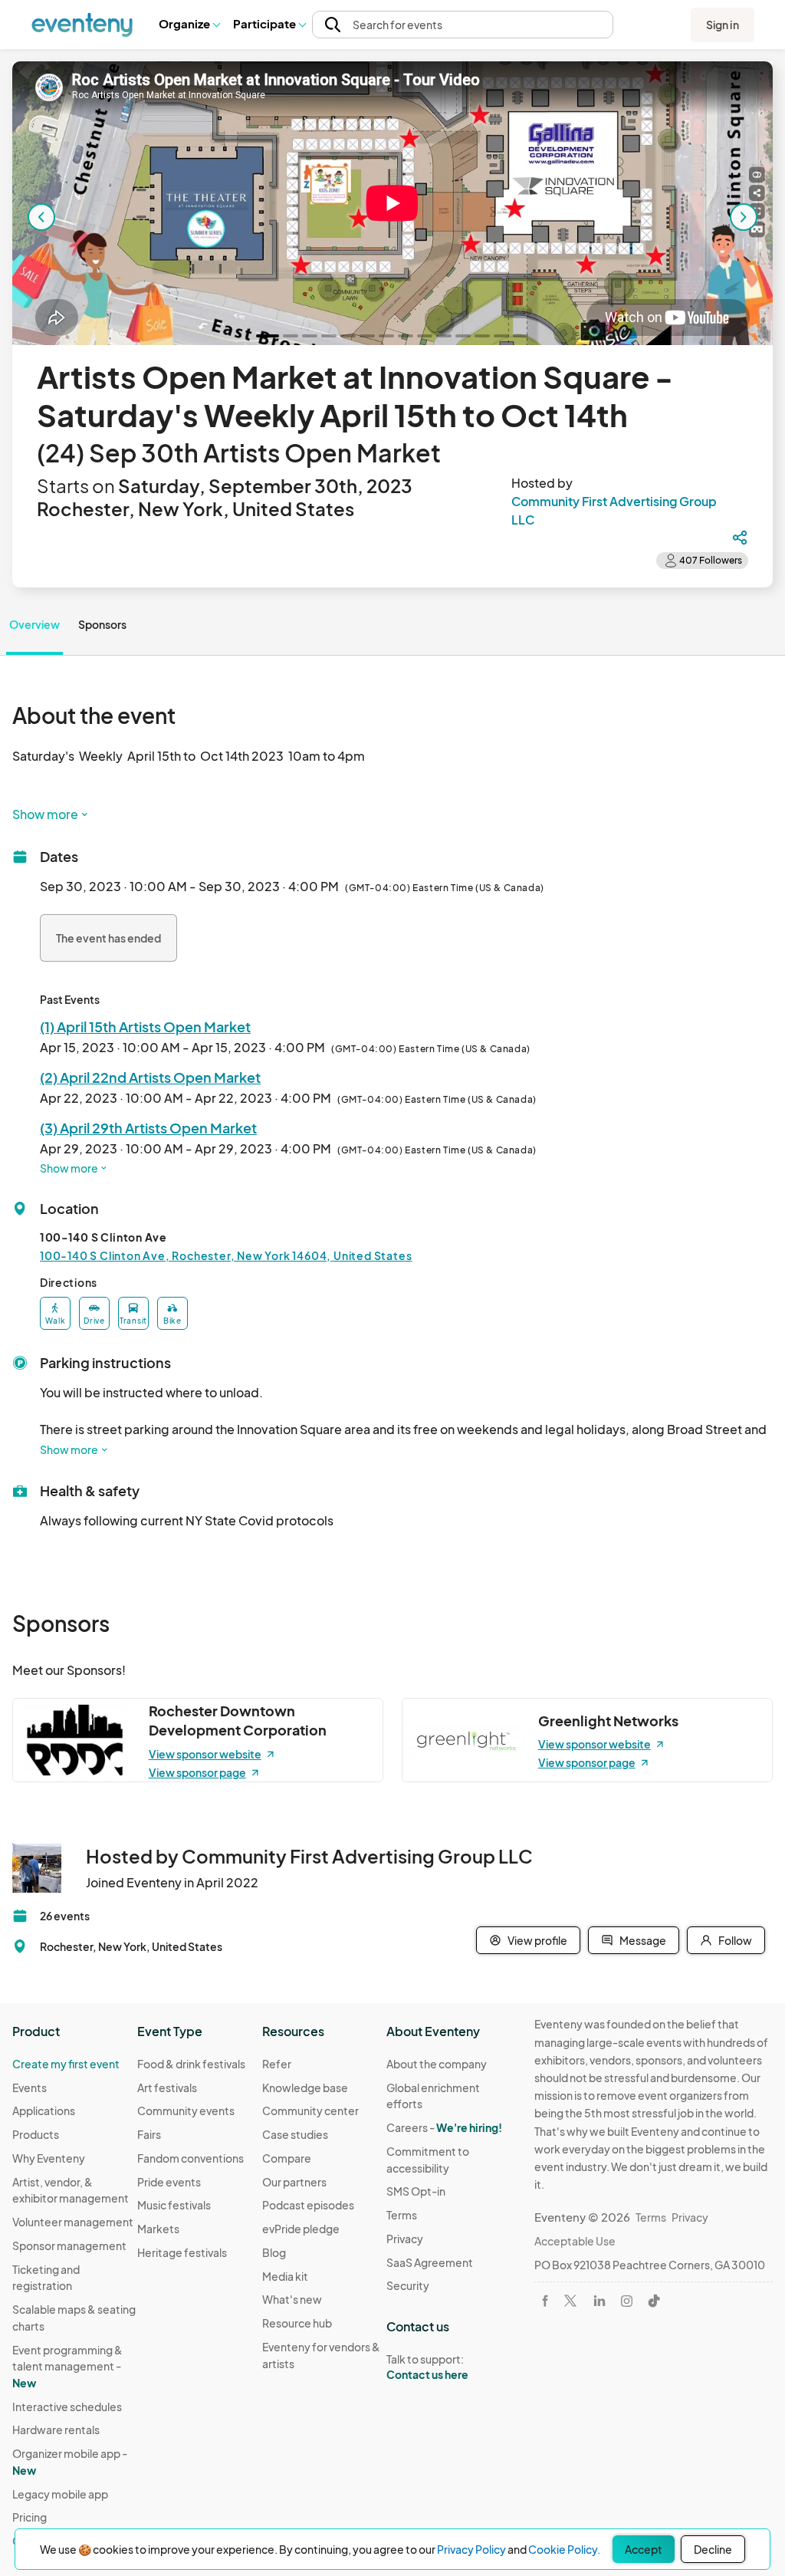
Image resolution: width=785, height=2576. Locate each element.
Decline (713, 2549)
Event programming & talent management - (67, 2366)
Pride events (169, 2182)
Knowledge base (305, 2087)
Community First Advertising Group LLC (614, 510)
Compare (287, 2158)
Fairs (149, 2134)
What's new (292, 2299)
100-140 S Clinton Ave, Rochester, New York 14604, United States (226, 1255)
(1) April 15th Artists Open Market (145, 1026)
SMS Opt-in (416, 2191)
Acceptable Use (575, 2241)
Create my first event (66, 2064)
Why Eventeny (49, 2158)
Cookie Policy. (564, 2549)
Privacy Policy (471, 2549)
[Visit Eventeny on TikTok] (654, 2301)
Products (36, 2134)
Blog (274, 2252)
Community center (310, 2110)
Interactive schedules (67, 2407)
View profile (537, 1940)
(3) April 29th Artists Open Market (148, 1128)
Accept (644, 2549)
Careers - (444, 2127)
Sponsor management (69, 2245)
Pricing (30, 2517)
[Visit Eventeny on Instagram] (627, 2301)
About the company (437, 2064)
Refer (277, 2064)
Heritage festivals (182, 2252)
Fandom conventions (191, 2158)
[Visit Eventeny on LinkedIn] (599, 2301)
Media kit (285, 2276)
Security (408, 2285)
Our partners (294, 2182)
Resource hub (297, 2323)
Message (643, 1940)
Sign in (723, 25)
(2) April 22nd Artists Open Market (150, 1077)
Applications (44, 2110)
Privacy (405, 2239)
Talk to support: (427, 2367)
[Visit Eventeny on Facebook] (545, 2301)
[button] (189, 25)
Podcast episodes (308, 2205)
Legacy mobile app (60, 2494)
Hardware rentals (56, 2430)
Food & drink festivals (191, 2064)
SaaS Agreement (430, 2262)
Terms (402, 2215)
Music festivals (174, 2205)
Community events (186, 2110)
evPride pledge (301, 2229)
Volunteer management (73, 2222)
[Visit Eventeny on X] (570, 2301)
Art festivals (167, 2087)
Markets (158, 2229)
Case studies (295, 2134)
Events (30, 2087)
